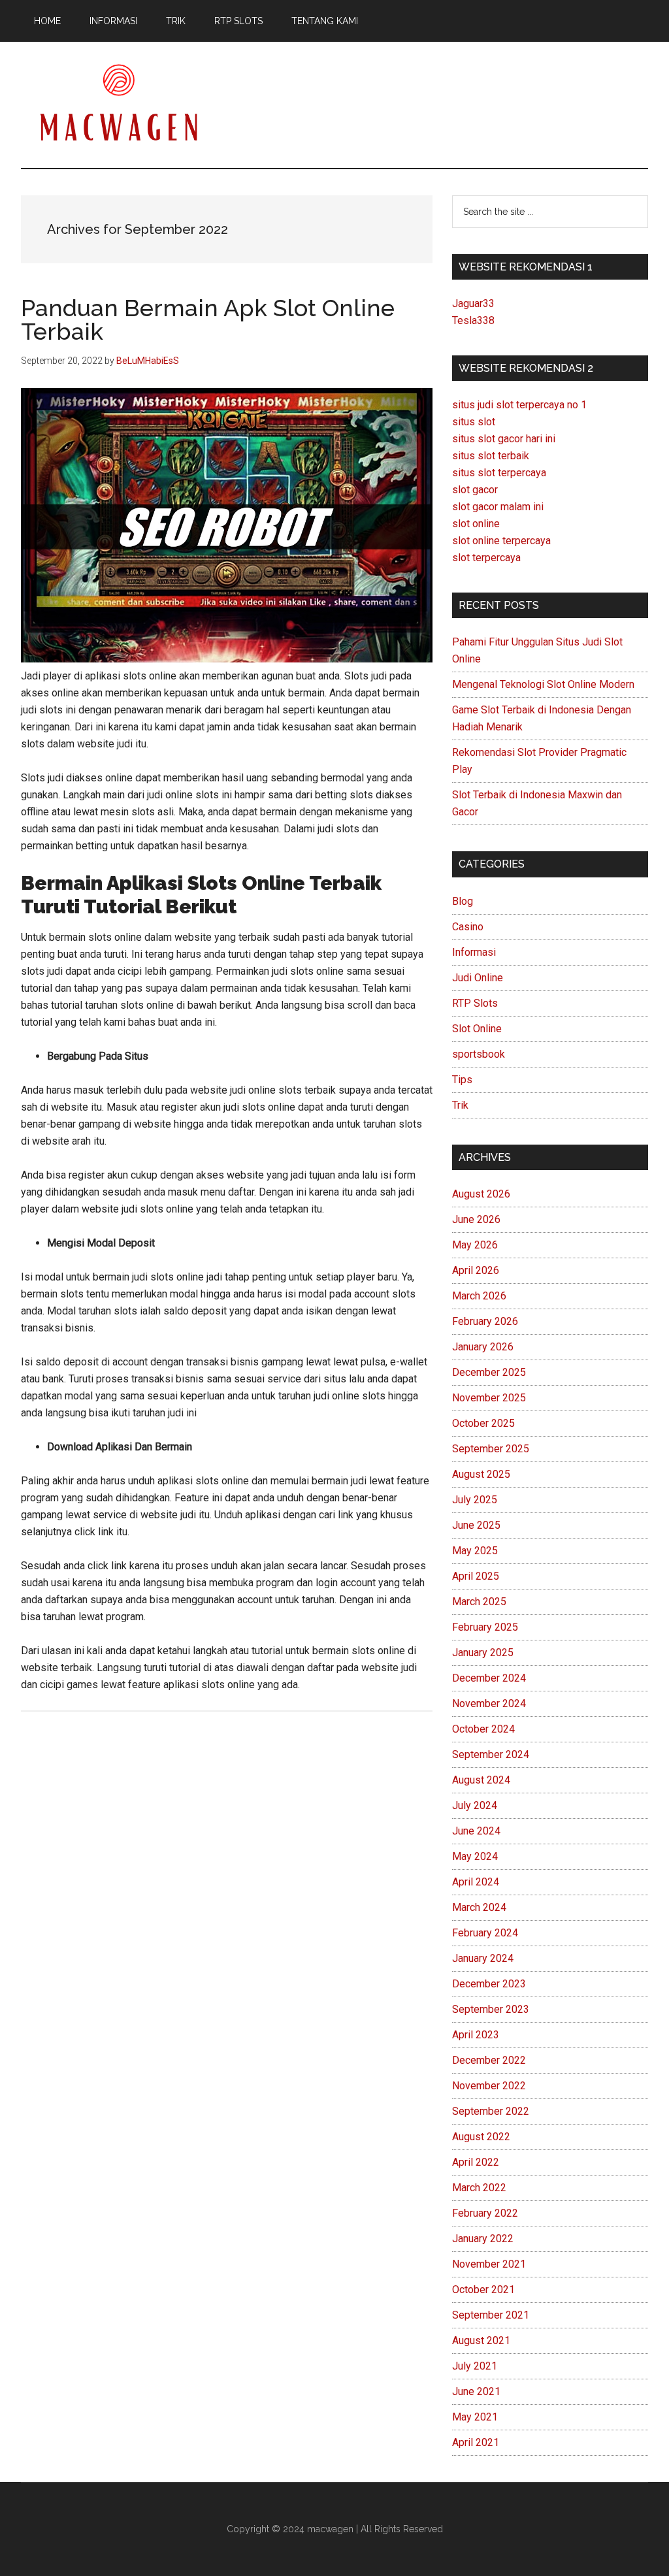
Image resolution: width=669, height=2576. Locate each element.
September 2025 (491, 1449)
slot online (476, 524)
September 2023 (491, 2009)
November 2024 (489, 1704)
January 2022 (483, 2239)
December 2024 (489, 1678)
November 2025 (489, 1398)
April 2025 (476, 1576)
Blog (463, 901)
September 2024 (491, 1754)
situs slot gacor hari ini (504, 439)
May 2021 (475, 2417)
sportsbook (479, 1054)
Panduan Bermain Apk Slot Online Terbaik (208, 319)
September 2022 (491, 2111)
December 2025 (489, 1372)
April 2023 (476, 2035)
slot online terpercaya (501, 541)
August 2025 (481, 1474)
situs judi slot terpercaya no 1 (519, 405)
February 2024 (485, 1933)
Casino (468, 927)
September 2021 (491, 2315)
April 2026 (476, 1270)
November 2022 (489, 2086)
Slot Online (477, 1029)
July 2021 (475, 2366)
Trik (460, 1105)
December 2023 (489, 1984)
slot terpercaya (486, 558)
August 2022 (481, 2137)
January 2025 (483, 1653)
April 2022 (476, 2162)
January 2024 (483, 1958)
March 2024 (479, 1907)
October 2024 (483, 1729)
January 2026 (483, 1347)
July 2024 (475, 1805)
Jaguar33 (473, 303)
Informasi (474, 952)
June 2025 (476, 1525)
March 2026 (479, 1296)
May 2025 (475, 1551)
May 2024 (475, 1856)
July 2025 (475, 1500)
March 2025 (479, 1602)
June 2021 (476, 2391)
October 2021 (483, 2290)
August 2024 (481, 1780)
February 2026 (485, 1321)
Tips (462, 1080)
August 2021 (481, 2340)
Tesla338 (473, 320)
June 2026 (476, 1219)
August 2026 (481, 1194)
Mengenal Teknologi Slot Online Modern (543, 684)
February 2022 (485, 2213)
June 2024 (476, 1831)
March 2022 (479, 2188)
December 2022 (489, 2060)
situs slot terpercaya (499, 473)
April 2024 (476, 1882)
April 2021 (476, 2442)
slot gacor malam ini (498, 507)
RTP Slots (475, 1003)
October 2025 (483, 1423)
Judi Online (478, 978)
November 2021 (489, 2264)
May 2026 (475, 1245)
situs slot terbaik (491, 456)
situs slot (474, 422)
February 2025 (485, 1627)
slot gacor (475, 490)
